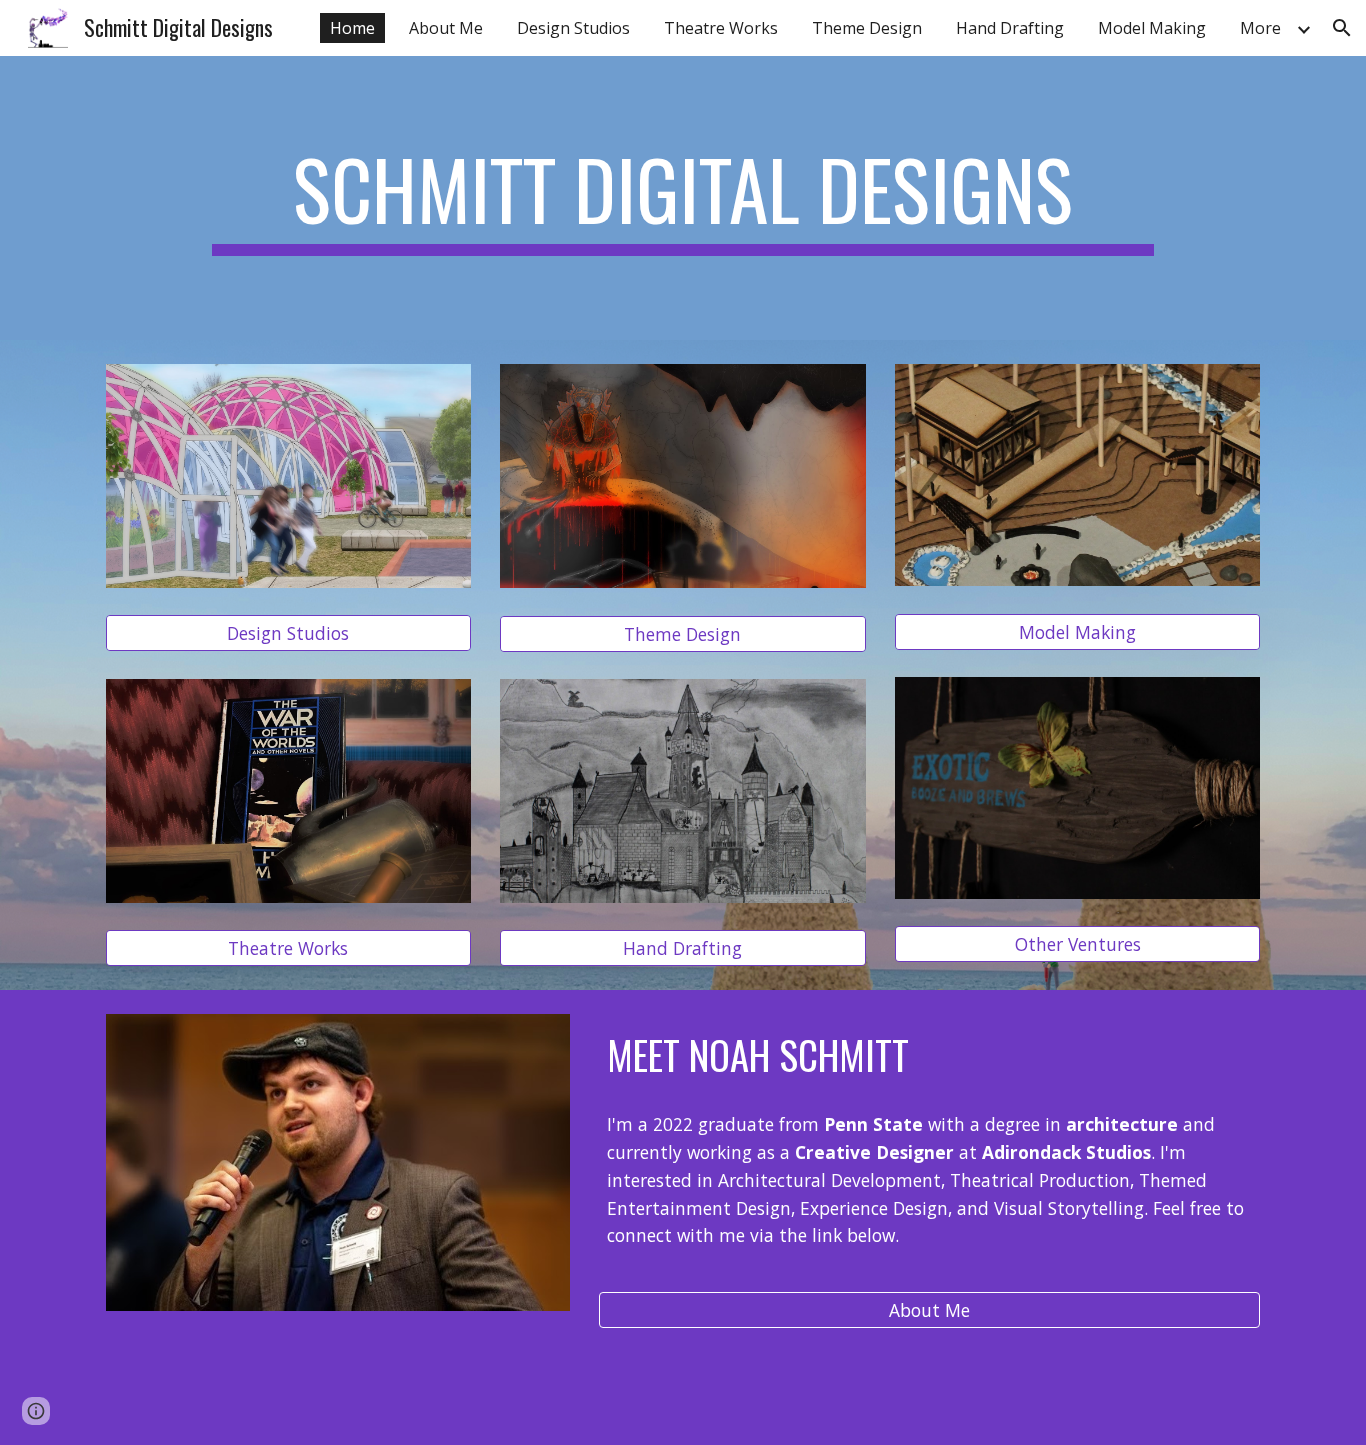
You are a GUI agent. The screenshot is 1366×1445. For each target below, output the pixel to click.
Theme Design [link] (867, 28)
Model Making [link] (1152, 28)
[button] (1342, 28)
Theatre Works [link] (721, 28)
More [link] (1260, 28)
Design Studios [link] (573, 28)
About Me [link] (446, 28)
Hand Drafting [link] (1010, 28)
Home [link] (352, 28)
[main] (682, 198)
